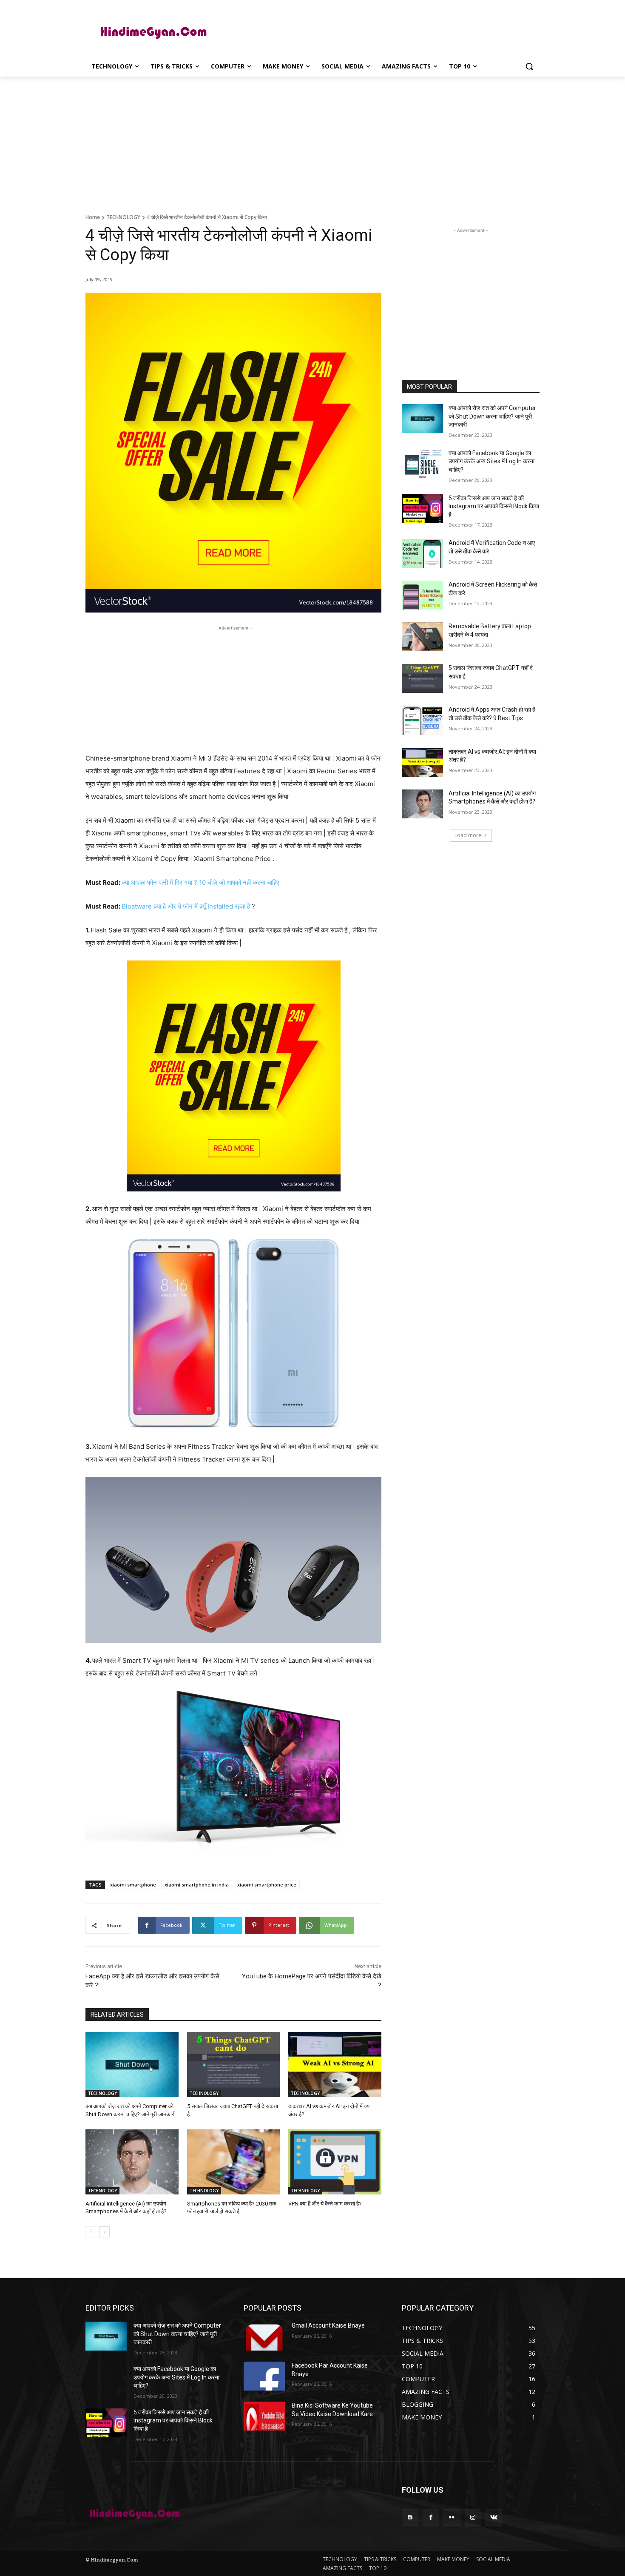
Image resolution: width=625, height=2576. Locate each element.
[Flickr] (452, 2518)
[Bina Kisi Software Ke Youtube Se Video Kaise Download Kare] (264, 2416)
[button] (529, 66)
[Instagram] (473, 2518)
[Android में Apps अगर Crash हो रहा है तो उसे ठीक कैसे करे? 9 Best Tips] (422, 720)
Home (93, 217)
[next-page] (104, 2232)
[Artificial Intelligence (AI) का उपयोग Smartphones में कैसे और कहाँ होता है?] (132, 2162)
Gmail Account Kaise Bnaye (328, 2325)
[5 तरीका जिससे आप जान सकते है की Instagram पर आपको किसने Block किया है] (422, 509)
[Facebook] (431, 2518)
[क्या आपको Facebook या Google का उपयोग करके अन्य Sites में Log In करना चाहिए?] (422, 464)
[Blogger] (410, 2518)
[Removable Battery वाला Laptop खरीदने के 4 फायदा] (422, 637)
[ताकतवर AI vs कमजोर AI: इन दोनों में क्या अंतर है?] (335, 2065)
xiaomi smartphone (133, 1885)
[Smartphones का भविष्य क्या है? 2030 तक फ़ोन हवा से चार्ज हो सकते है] (234, 2162)
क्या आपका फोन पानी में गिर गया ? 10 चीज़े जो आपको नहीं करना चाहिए (200, 882)
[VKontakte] (494, 2518)
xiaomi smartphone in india (197, 1885)
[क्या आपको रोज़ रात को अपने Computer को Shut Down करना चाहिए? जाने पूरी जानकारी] (132, 2065)
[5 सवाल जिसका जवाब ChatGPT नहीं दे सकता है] (234, 2065)
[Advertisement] (376, 31)
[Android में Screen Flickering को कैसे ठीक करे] (422, 595)
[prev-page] (91, 2232)
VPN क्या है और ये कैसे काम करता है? (325, 2204)
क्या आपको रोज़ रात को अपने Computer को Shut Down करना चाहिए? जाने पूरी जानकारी (492, 416)
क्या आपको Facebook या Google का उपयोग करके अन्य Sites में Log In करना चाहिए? (491, 461)
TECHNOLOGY (123, 217)
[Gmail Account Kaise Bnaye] (264, 2336)
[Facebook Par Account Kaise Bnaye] (264, 2376)
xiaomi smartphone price (267, 1885)
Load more (468, 835)
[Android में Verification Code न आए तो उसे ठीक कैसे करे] (422, 553)
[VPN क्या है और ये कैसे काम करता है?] (335, 2162)
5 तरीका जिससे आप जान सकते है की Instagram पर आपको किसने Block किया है (494, 506)
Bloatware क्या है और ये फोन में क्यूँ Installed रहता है (186, 906)
